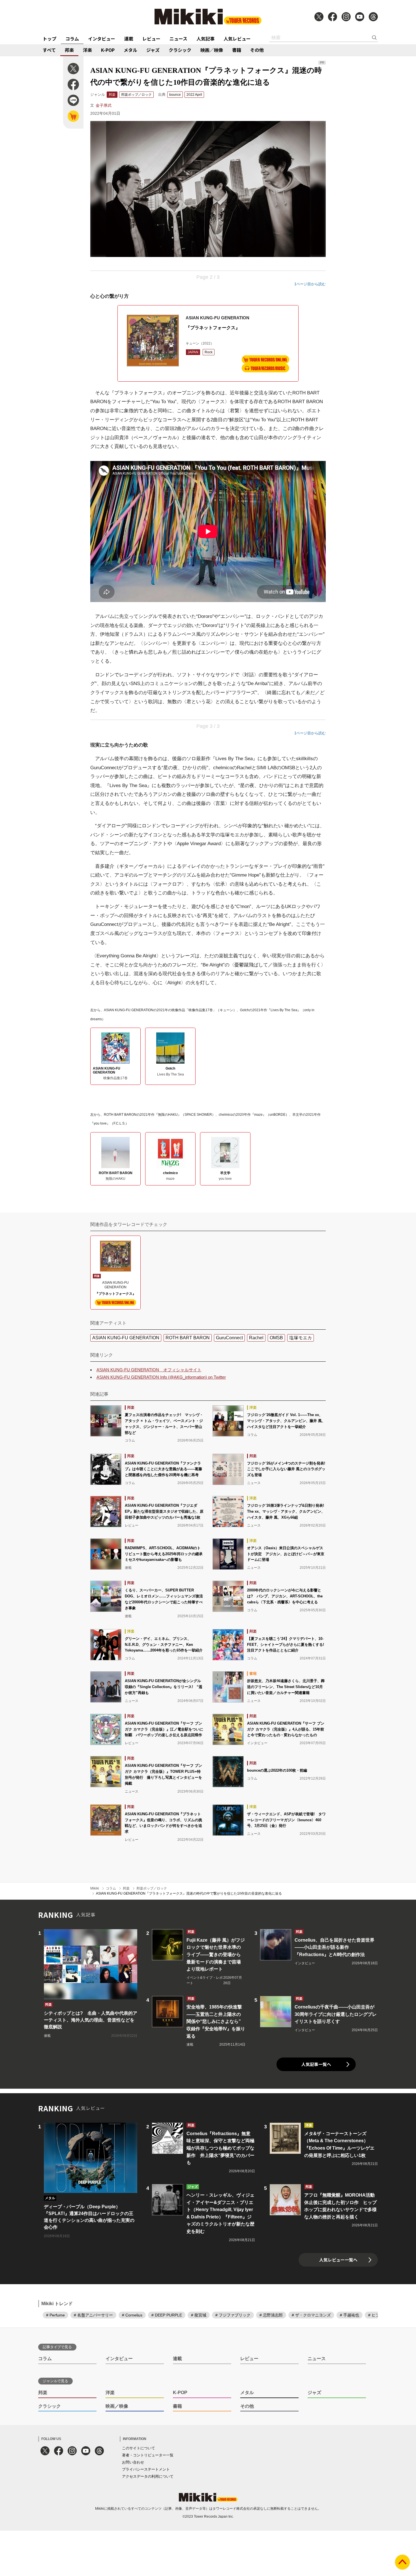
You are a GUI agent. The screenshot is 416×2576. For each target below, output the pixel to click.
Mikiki (95, 1888)
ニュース (178, 39)
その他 (257, 50)
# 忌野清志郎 (271, 2315)
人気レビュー (237, 39)
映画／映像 (212, 50)
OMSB (276, 1338)
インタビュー (102, 39)
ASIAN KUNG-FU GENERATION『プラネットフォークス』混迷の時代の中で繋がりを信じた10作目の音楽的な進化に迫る (189, 1893)
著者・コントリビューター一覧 (148, 2455)
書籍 (237, 50)
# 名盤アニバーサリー (93, 2315)
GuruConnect (229, 1338)
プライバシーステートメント (146, 2469)
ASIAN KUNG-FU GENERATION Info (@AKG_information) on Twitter (161, 1377)
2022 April (194, 95)
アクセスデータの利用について (148, 2476)
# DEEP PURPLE (167, 2315)
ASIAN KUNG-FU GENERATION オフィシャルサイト (149, 1370)
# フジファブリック (233, 2315)
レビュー (151, 39)
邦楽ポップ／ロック (136, 95)
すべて (49, 50)
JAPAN (193, 352)
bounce (175, 95)
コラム (72, 39)
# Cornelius (132, 2315)
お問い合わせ (133, 2462)
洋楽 (87, 50)
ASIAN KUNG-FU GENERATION (126, 1338)
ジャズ (153, 50)
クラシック (180, 50)
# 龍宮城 (199, 2315)
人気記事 (205, 39)
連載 (129, 39)
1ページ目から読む (310, 284)
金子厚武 (104, 105)
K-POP (108, 50)
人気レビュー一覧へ (338, 2260)
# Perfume (55, 2315)
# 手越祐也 (349, 2315)
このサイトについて (139, 2448)
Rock (209, 352)
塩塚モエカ (301, 1338)
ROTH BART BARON (188, 1338)
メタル (130, 50)
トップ (50, 39)
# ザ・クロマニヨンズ (311, 2315)
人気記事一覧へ (316, 2064)
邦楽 (69, 50)
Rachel (256, 1338)
